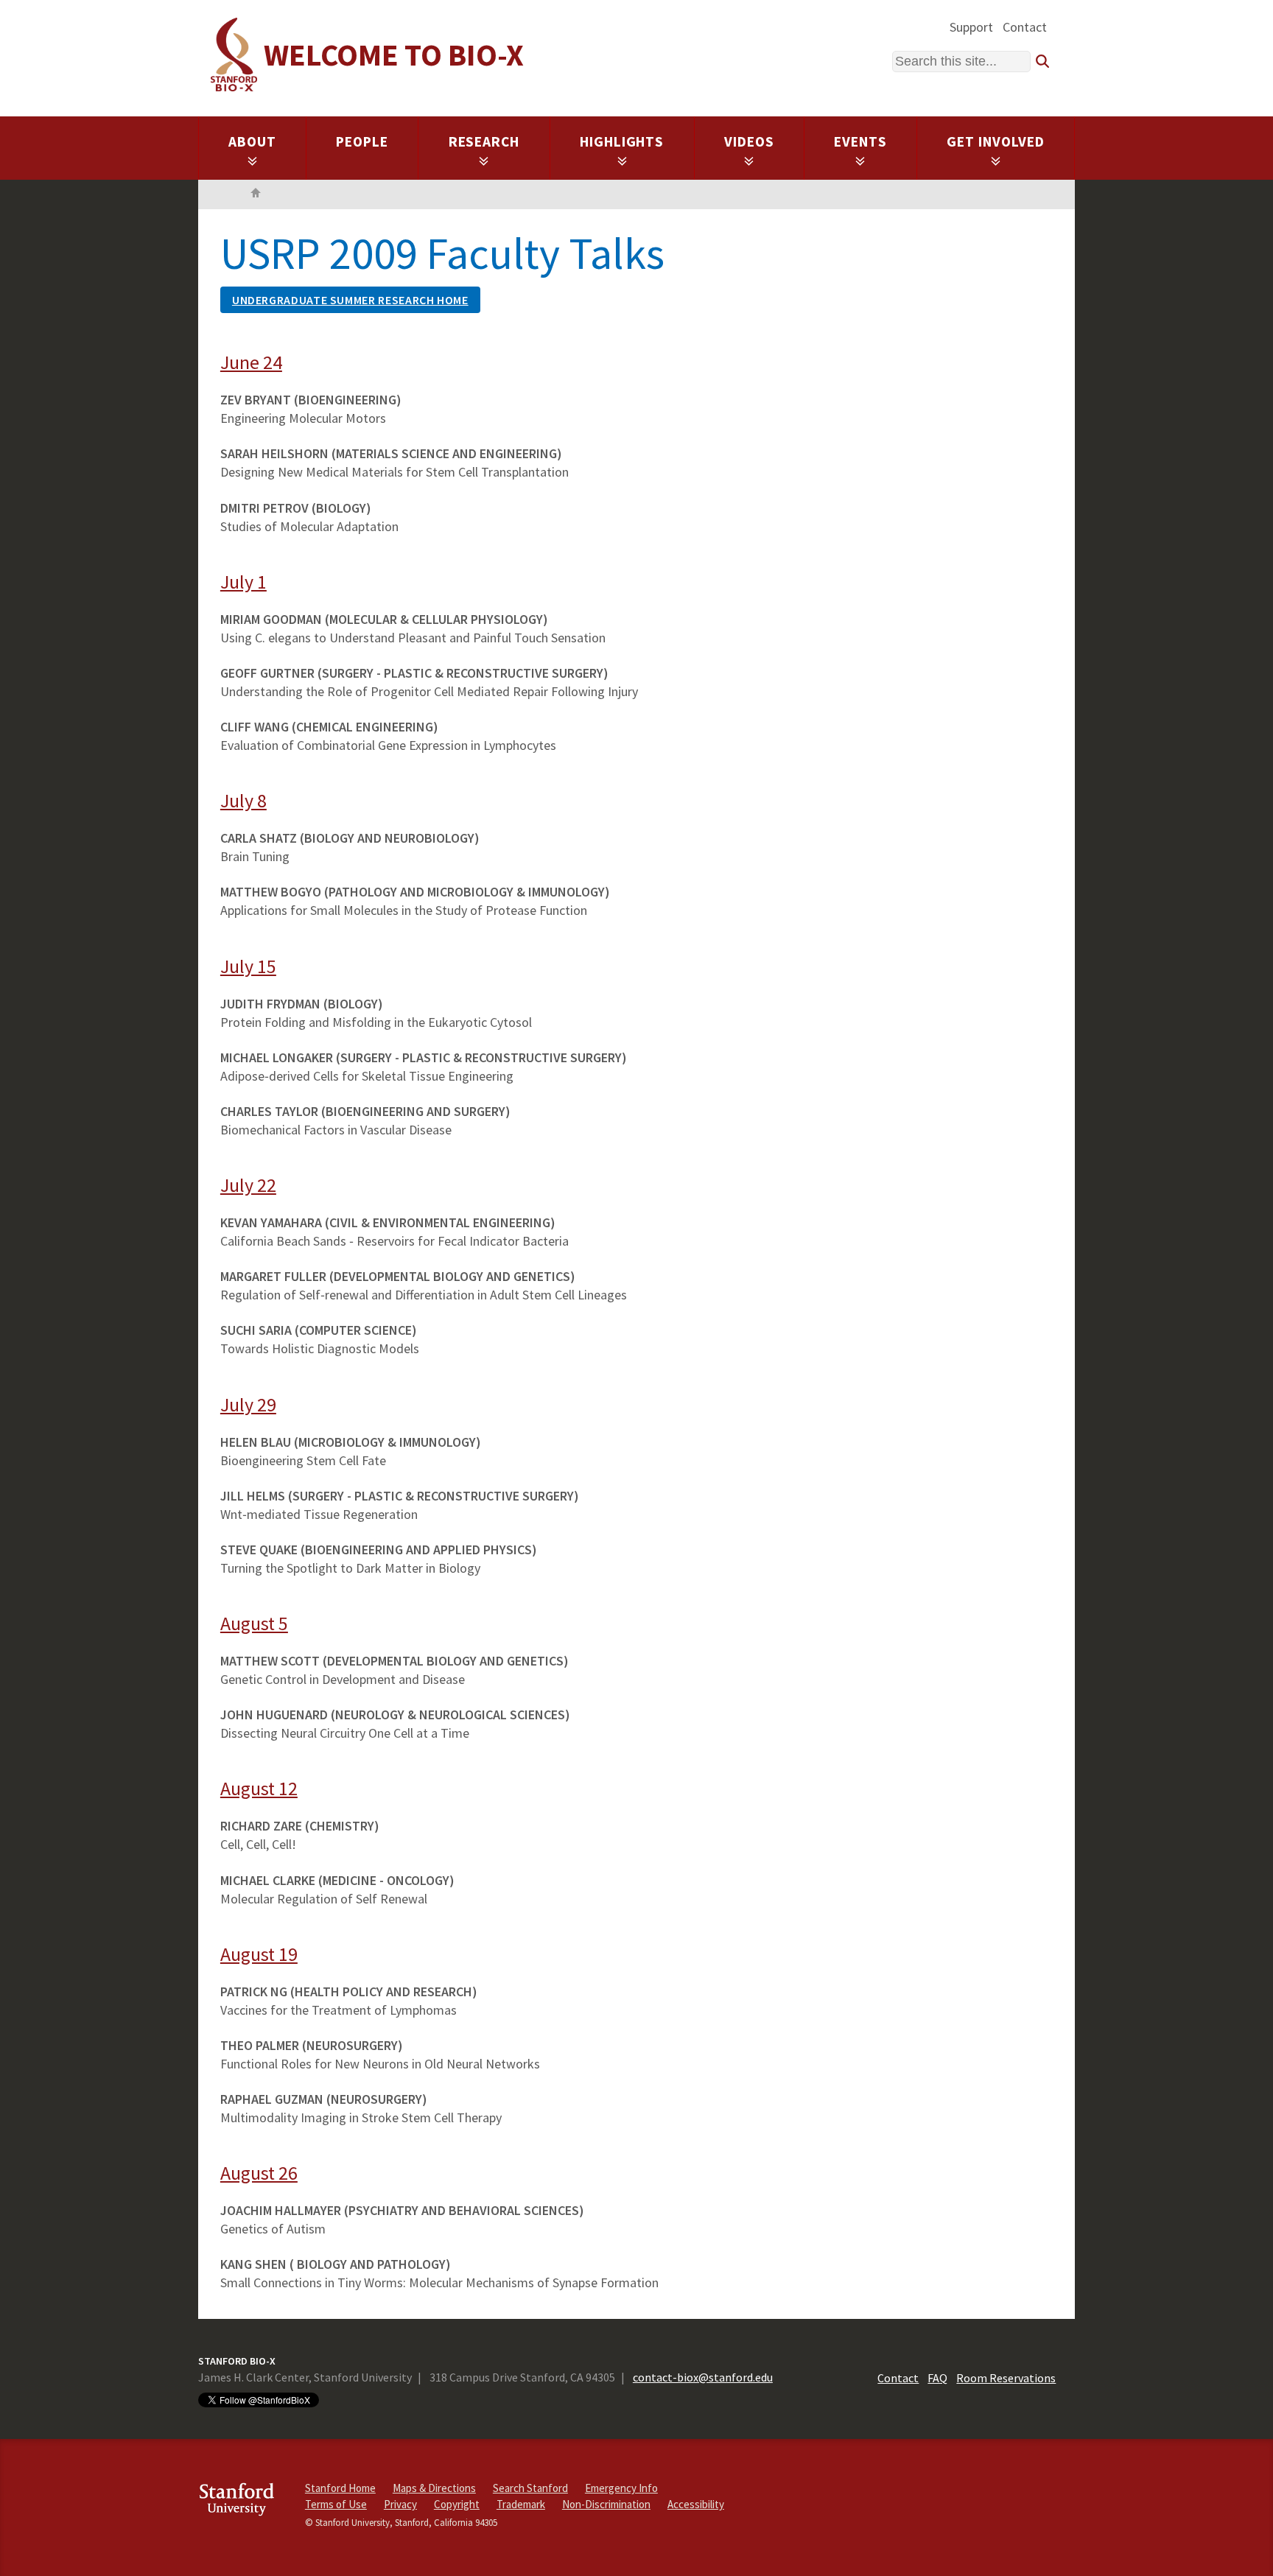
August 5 (254, 1623)
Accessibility (696, 2504)
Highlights (622, 141)
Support (971, 27)
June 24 (251, 362)
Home (256, 194)
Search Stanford (530, 2488)
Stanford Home (340, 2488)
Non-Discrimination (606, 2504)
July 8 (243, 800)
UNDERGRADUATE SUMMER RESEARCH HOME (350, 300)
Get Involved (996, 141)
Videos (749, 141)
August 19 (259, 1954)
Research (484, 141)
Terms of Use (336, 2504)
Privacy (400, 2504)
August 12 (259, 1788)
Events (860, 141)
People (362, 141)
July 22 (248, 1185)
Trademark (521, 2504)
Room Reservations (1006, 2378)
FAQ (937, 2378)
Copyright (457, 2504)
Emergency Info (621, 2488)
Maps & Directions (434, 2488)
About (252, 141)
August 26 (259, 2173)
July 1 (243, 582)
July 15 (248, 966)
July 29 (248, 1404)
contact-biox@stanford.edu (703, 2377)
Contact (1025, 27)
